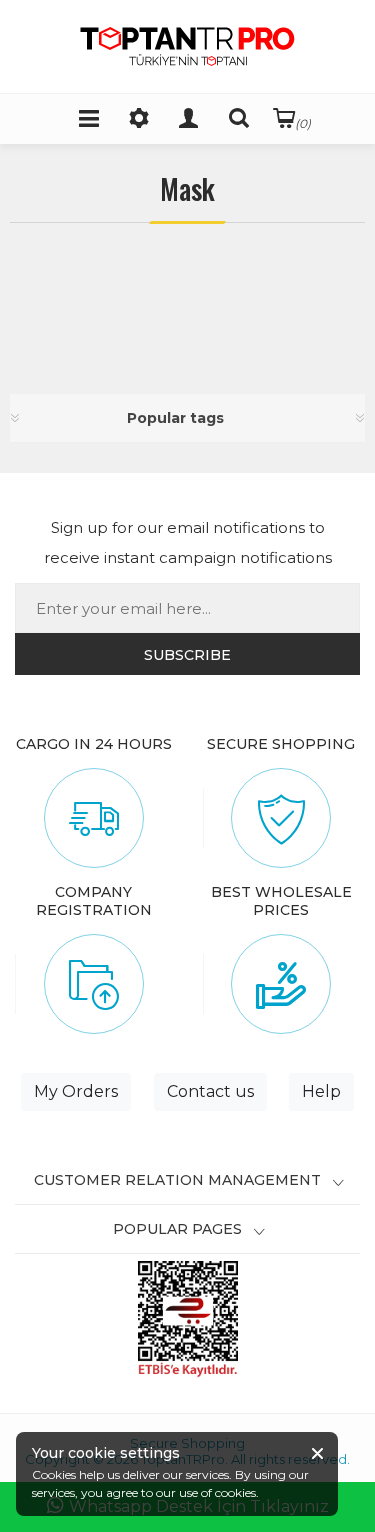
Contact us (210, 1091)
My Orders (76, 1091)
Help (321, 1091)
